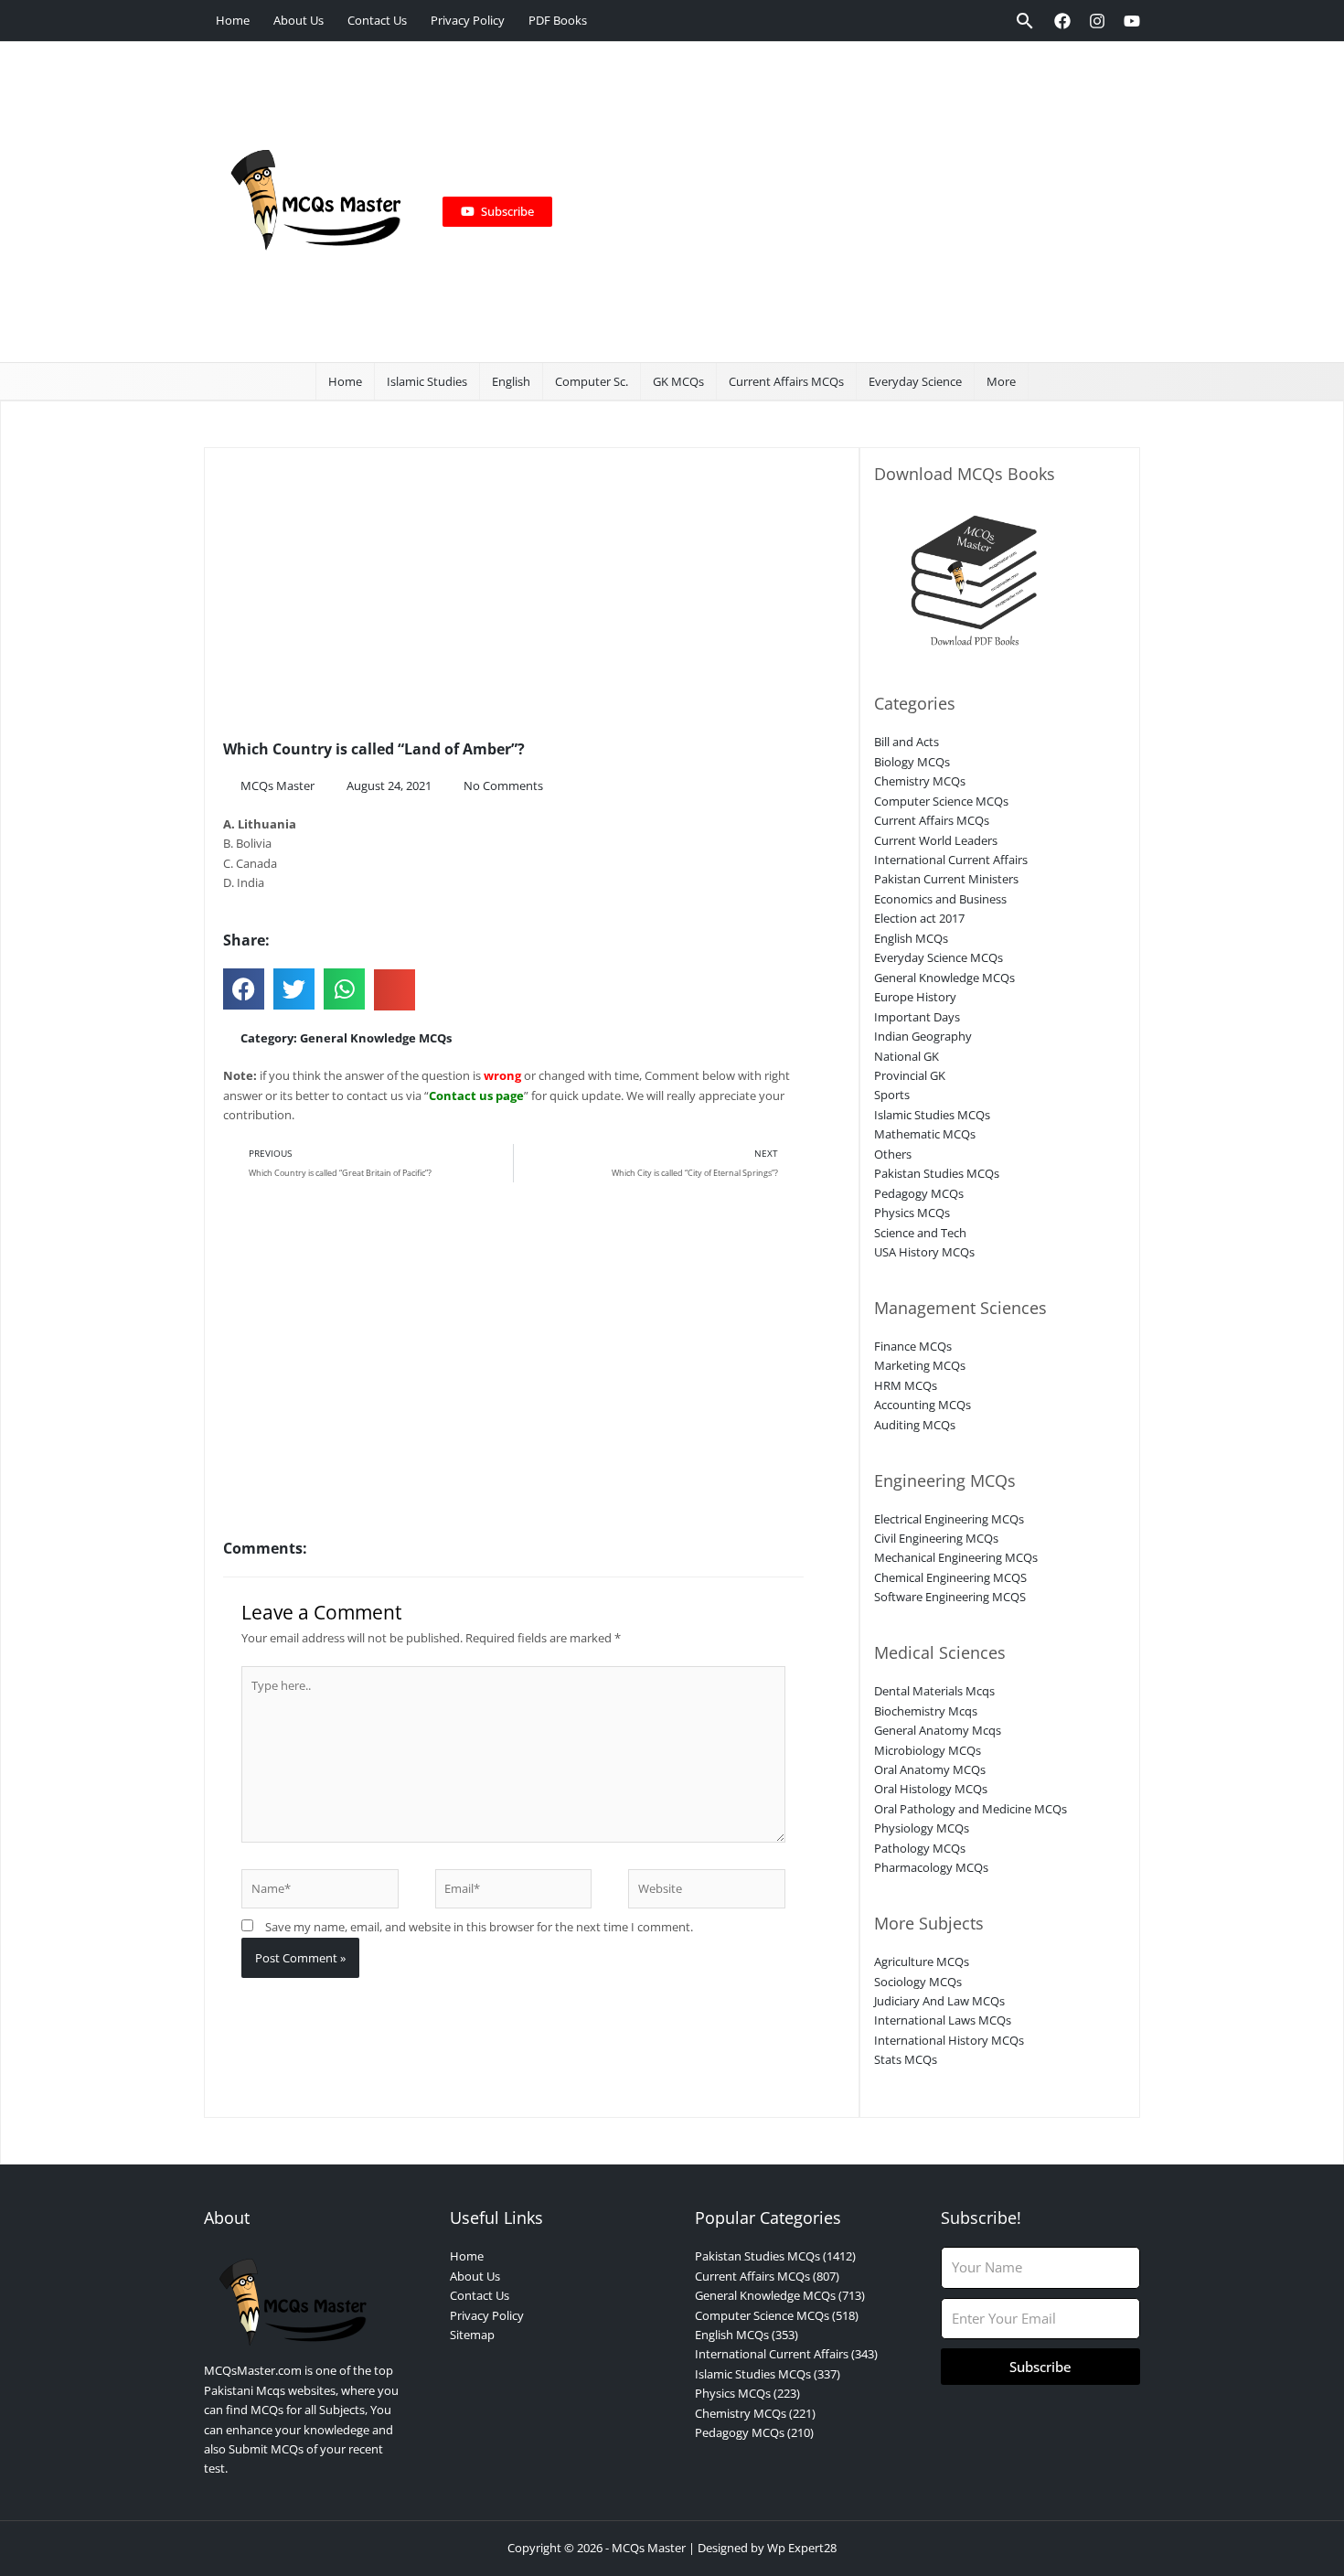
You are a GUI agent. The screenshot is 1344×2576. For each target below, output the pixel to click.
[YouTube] (1132, 21)
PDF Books (558, 20)
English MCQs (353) (747, 2335)
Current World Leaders (936, 840)
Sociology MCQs (918, 1982)
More (1001, 381)
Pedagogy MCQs (919, 1193)
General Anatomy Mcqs (938, 1730)
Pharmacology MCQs (931, 1867)
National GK (907, 1056)
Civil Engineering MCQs (936, 1538)
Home (233, 20)
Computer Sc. (592, 381)
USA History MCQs (924, 1252)
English (511, 381)
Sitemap (472, 2335)
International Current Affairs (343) (786, 2354)
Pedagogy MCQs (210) (754, 2432)
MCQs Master (649, 2548)
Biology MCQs (912, 762)
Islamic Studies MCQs (932, 1115)
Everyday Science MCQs (939, 957)
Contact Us (377, 20)
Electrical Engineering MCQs (949, 1519)
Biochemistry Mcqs (926, 1711)
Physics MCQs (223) (747, 2393)
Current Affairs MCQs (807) (767, 2276)
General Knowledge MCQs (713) (780, 2295)
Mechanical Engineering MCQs (956, 1557)
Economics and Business (940, 899)
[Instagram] (1097, 21)
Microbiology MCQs (928, 1750)
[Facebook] (1062, 21)
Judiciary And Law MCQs (939, 2001)
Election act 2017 (919, 918)
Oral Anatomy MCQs (930, 1769)
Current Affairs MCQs (786, 381)
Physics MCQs (912, 1213)
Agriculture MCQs (922, 1961)
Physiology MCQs (922, 1828)
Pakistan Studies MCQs (937, 1173)
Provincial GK (910, 1075)
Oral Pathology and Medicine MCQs (971, 1809)
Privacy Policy (468, 20)
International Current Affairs (951, 860)
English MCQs (911, 938)
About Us (299, 20)
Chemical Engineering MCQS (950, 1577)
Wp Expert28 (802, 2548)
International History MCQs (949, 2040)
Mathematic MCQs (925, 1134)
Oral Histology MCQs (931, 1789)
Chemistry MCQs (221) (755, 2413)
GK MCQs (678, 381)
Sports (892, 1095)
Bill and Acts (907, 742)
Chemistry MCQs (920, 781)
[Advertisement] (838, 202)
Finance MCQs (913, 1346)
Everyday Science (915, 381)
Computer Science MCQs (941, 801)
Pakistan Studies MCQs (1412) (775, 2256)
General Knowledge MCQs (376, 1038)
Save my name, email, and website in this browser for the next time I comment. (479, 1927)
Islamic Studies (427, 381)
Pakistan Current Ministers (946, 879)
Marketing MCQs (920, 1365)
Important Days (917, 1017)
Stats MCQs (906, 2059)
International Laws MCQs (943, 2020)
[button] (1025, 21)
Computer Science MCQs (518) (777, 2315)
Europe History (915, 997)
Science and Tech (920, 1233)
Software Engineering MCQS (950, 1597)
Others (893, 1154)
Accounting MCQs (923, 1405)
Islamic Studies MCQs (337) (768, 2374)
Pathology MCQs (920, 1848)
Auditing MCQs (915, 1425)
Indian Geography (923, 1036)
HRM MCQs (906, 1385)
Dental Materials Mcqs (934, 1691)
